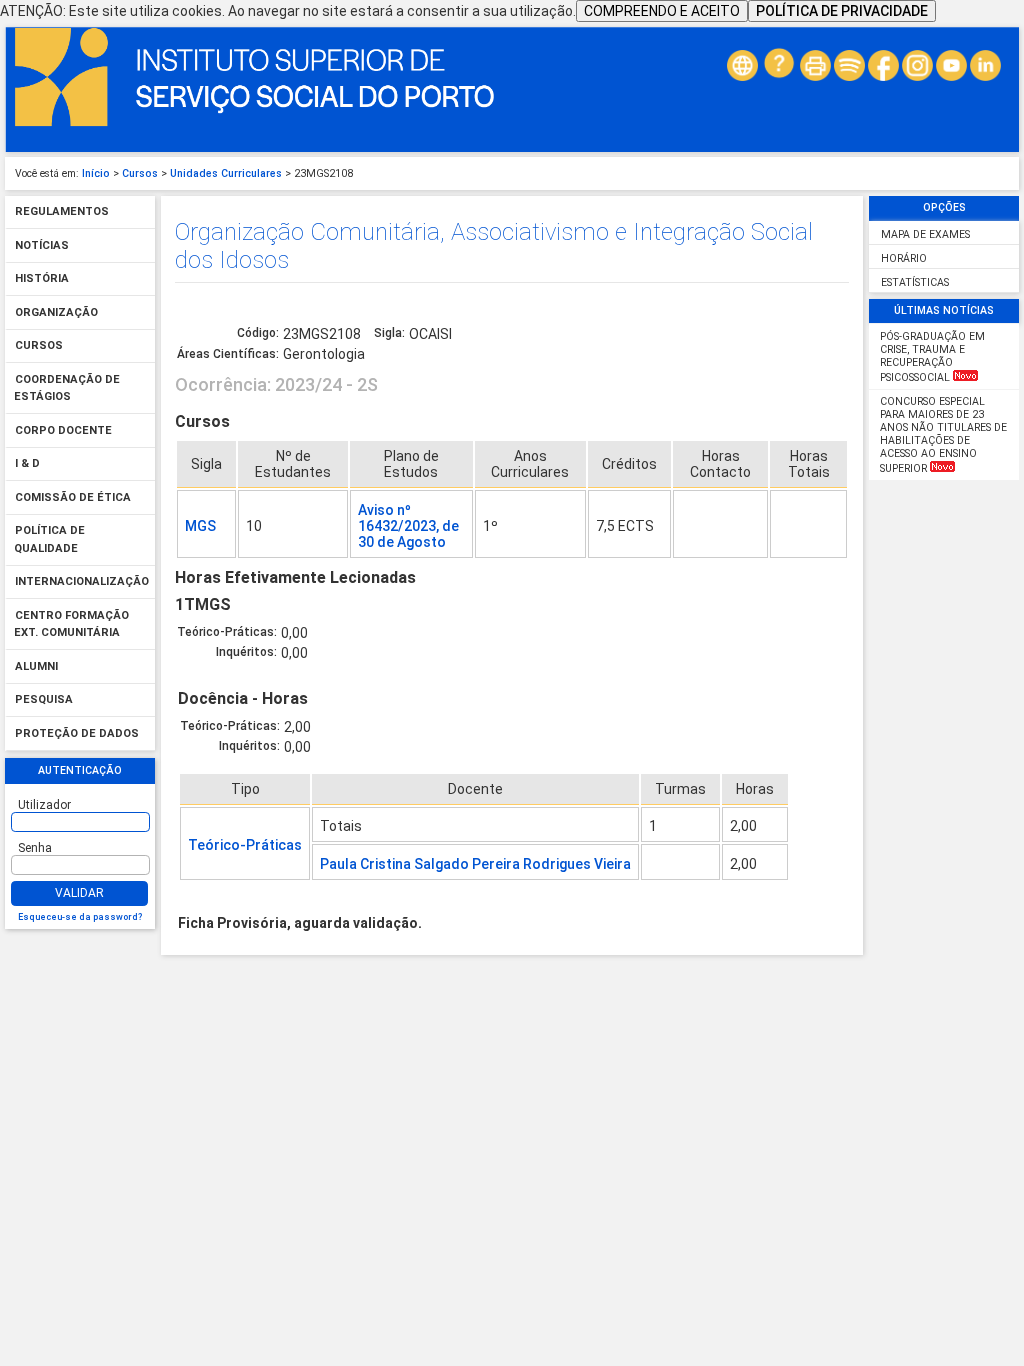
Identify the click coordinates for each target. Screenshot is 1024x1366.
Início (96, 173)
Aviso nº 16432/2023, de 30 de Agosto (408, 526)
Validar (79, 893)
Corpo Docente (63, 430)
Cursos (140, 173)
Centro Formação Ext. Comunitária (71, 624)
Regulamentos (62, 212)
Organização (56, 312)
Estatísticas (915, 282)
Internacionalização (82, 582)
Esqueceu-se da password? (80, 917)
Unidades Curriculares (226, 173)
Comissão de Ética (73, 497)
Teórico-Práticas (245, 845)
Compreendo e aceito (662, 11)
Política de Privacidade (842, 11)
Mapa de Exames (925, 234)
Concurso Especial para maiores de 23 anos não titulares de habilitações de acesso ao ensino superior (943, 435)
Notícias (42, 245)
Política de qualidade (49, 540)
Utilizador (44, 805)
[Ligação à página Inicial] (255, 122)
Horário (904, 258)
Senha (35, 848)
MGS (200, 526)
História (42, 279)
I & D (27, 464)
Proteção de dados (77, 733)
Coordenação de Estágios (67, 388)
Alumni (36, 666)
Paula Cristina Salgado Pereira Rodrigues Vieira (475, 864)
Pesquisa (44, 700)
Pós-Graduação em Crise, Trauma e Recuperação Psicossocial (932, 357)
